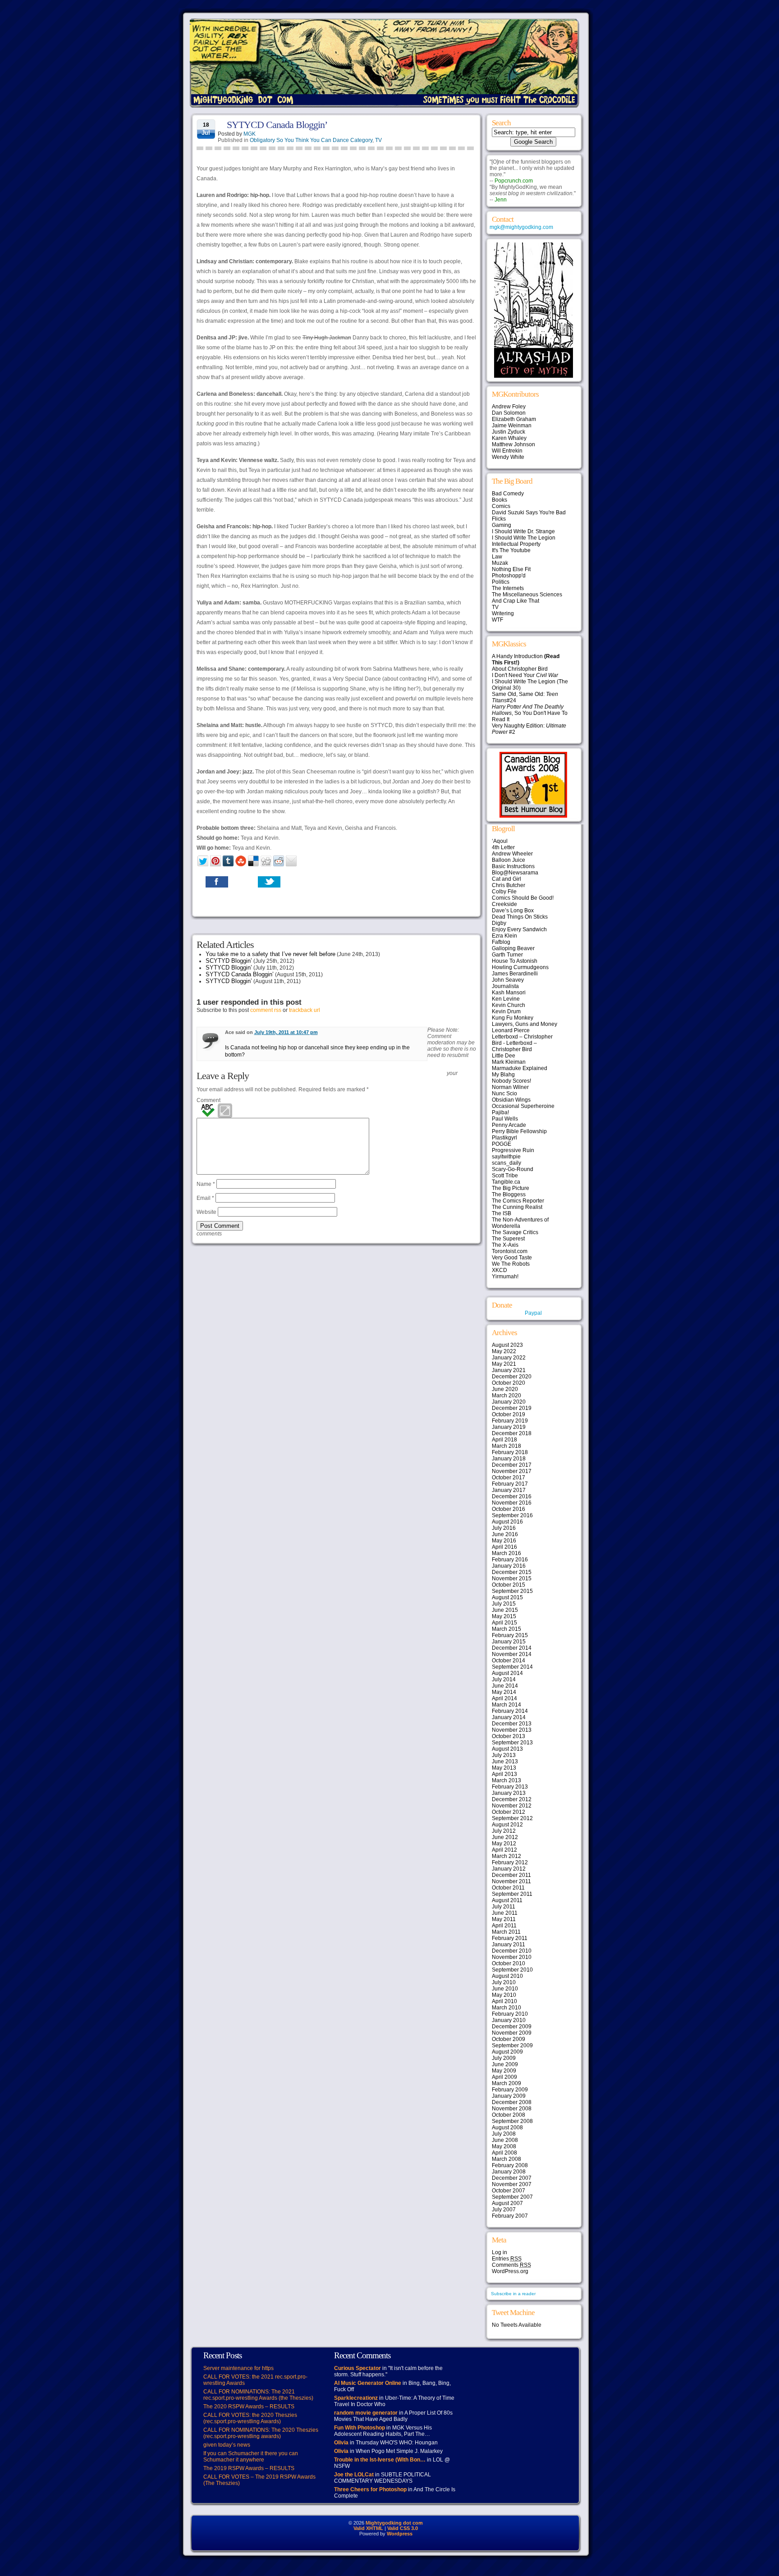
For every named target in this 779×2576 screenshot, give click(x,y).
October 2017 (509, 1478)
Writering (503, 613)
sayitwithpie (506, 1157)
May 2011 (504, 1919)
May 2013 (504, 1768)
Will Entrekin (507, 451)
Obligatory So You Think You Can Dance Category (311, 140)
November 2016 (512, 1503)
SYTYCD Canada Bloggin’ (277, 125)
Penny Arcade (509, 1125)
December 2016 (512, 1496)
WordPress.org (510, 2271)
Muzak (500, 563)
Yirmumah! (505, 1277)
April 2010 (504, 2001)
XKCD (499, 1270)
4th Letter (503, 847)
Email (205, 1198)
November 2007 (512, 2184)
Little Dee (504, 1056)
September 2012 (512, 1818)
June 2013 (505, 1762)
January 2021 (509, 1370)
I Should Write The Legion (524, 538)
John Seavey (508, 980)
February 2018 (510, 1452)
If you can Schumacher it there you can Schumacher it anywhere (251, 2457)
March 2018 (506, 1446)
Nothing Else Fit (511, 569)
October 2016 (509, 1509)
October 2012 (509, 1812)
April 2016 (504, 1547)
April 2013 (504, 1774)
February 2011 (510, 1938)
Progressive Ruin (513, 1150)
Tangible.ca (506, 1182)
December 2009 (512, 2027)
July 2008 (504, 2134)
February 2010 (510, 2014)
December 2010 (512, 1951)
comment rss (266, 1010)
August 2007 (507, 2203)
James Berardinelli (515, 974)
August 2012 (507, 1825)
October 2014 (509, 1661)
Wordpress (400, 2534)
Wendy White (508, 457)
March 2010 (506, 2008)
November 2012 (512, 1806)
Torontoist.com (510, 1251)
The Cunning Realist (517, 1207)
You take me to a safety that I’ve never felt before (270, 954)
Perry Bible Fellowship (519, 1131)
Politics (501, 582)
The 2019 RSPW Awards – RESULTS (249, 2468)
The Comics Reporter (518, 1201)
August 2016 (507, 1522)
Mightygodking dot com (394, 2523)
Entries (507, 2259)
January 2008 (509, 2172)
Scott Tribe (505, 1176)
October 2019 (509, 1414)
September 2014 (512, 1667)
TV (378, 140)
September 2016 (512, 1515)
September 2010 (512, 1970)
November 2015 (512, 1579)
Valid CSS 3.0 (403, 2528)
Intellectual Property (516, 544)
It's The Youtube (511, 550)
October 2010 (509, 1963)
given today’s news (227, 2445)
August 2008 (507, 2128)
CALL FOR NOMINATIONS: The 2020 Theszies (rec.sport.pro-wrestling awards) (261, 2433)
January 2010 (509, 2020)
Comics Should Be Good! (523, 898)
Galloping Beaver (513, 948)
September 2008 (512, 2121)
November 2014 (512, 1654)
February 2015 (510, 1635)
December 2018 (512, 1433)
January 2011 (509, 1945)
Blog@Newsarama (515, 873)
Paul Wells (505, 1119)
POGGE (502, 1144)
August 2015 (507, 1597)
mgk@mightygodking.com (521, 227)
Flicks (499, 519)
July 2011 (504, 1907)
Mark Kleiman (509, 1062)
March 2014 (506, 1705)
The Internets (508, 588)
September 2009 (512, 2045)
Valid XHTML (368, 2528)
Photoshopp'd (509, 576)
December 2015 (512, 1572)
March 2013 (506, 1780)
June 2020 (505, 1389)
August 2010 (507, 1976)
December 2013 (512, 1724)
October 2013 (509, 1736)
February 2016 (510, 1560)
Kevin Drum (506, 1011)
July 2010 (504, 1982)
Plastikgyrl (504, 1138)
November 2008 (512, 2109)
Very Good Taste (512, 1258)
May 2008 (504, 2146)
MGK (250, 134)
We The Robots (511, 1264)
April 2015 (504, 1623)
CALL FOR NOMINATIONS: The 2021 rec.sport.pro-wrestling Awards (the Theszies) (258, 2395)
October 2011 (508, 1888)
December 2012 (512, 1799)
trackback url (305, 1010)
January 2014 (509, 1717)
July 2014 (504, 1679)
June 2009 (505, 2064)
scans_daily (506, 1163)
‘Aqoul (500, 841)
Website (206, 1212)
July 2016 (504, 1528)
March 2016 (506, 1553)
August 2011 (507, 1900)
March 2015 (506, 1629)
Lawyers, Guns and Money (525, 1024)
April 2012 (504, 1850)
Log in (499, 2252)
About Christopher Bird (520, 669)
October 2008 (509, 2115)
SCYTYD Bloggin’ (229, 961)
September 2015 (512, 1591)
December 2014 (512, 1648)
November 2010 (512, 1957)
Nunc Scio (504, 1094)
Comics (501, 506)
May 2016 (504, 1541)
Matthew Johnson (513, 444)
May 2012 (504, 1844)
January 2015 (509, 1642)
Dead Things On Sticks (520, 917)
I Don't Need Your (525, 675)
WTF (497, 620)
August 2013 (507, 1749)
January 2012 (509, 1869)
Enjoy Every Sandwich (519, 929)
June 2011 (505, 1913)
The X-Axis (505, 1245)
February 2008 (510, 2165)
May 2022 (504, 1351)
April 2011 (504, 1926)
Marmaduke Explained (520, 1068)
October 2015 (509, 1585)
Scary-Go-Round (513, 1169)
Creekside (504, 904)
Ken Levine (506, 999)
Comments (511, 2265)
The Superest (508, 1239)
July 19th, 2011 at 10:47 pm (286, 1032)
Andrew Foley (509, 407)
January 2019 (509, 1427)
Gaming (502, 525)
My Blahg (503, 1075)
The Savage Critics (515, 1232)
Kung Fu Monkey (513, 1018)
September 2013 (512, 1743)
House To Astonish (515, 961)
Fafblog (501, 942)
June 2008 (505, 2140)
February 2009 (510, 2090)
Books (499, 500)
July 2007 (504, 2210)
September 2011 (512, 1894)
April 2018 (504, 1440)
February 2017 (510, 1484)
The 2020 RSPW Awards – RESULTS (249, 2407)
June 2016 (505, 1534)
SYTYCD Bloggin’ (229, 968)
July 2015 (504, 1604)
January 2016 (509, 1566)
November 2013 (512, 1730)
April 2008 (504, 2153)
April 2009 (504, 2077)
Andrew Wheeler (512, 854)
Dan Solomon (509, 413)
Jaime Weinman (512, 426)
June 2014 (505, 1686)
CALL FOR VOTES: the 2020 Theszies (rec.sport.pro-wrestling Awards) (250, 2418)
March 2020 (506, 1396)
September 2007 (512, 2197)
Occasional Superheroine (523, 1106)
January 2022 (509, 1358)
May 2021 (504, 1364)
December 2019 (512, 1408)
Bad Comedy (508, 494)
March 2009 (506, 2083)
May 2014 (504, 1692)
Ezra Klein (504, 936)
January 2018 (509, 1459)
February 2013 (510, 1787)
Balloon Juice (509, 860)
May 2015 (504, 1616)
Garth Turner (507, 955)
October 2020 (509, 1383)
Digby (499, 923)
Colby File (504, 892)
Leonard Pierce (511, 1030)
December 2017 (512, 1465)
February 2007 (510, 2216)
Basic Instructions (513, 866)
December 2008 (512, 2102)
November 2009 (512, 2033)
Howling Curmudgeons (520, 967)
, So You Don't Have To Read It (530, 713)
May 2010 (504, 1995)
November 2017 (512, 1471)
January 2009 (509, 2096)
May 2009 (504, 2071)
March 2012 (506, 1856)
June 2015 (505, 1610)
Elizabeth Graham (514, 419)
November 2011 (511, 1881)
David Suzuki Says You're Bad (529, 512)
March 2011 (506, 1932)
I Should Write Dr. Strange (523, 531)
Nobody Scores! (511, 1081)
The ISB (502, 1213)
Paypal (533, 1313)
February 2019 (510, 1421)
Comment (208, 1100)
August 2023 (507, 1345)
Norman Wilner (510, 1087)
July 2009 (504, 2058)
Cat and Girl (506, 879)
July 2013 (504, 1755)
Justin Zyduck (509, 432)
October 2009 (509, 2039)
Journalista (505, 986)
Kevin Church (509, 1005)
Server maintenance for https (238, 2368)
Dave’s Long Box (513, 911)
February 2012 (510, 1862)
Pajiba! (500, 1112)
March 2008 (506, 2159)
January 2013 (509, 1793)
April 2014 (504, 1698)
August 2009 (507, 2052)
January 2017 (509, 1490)
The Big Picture (511, 1188)
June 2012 (505, 1837)
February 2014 (510, 1711)
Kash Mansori (509, 993)
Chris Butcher (509, 885)
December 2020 (512, 1377)
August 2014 (507, 1673)
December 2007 (512, 2178)
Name (206, 1184)
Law (497, 557)
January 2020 (509, 1402)
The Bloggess (509, 1194)
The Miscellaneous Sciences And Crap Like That (527, 598)
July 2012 (504, 1831)
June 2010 (505, 1989)
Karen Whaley (509, 438)
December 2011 (511, 1875)
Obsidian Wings (511, 1100)
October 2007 (509, 2191)
